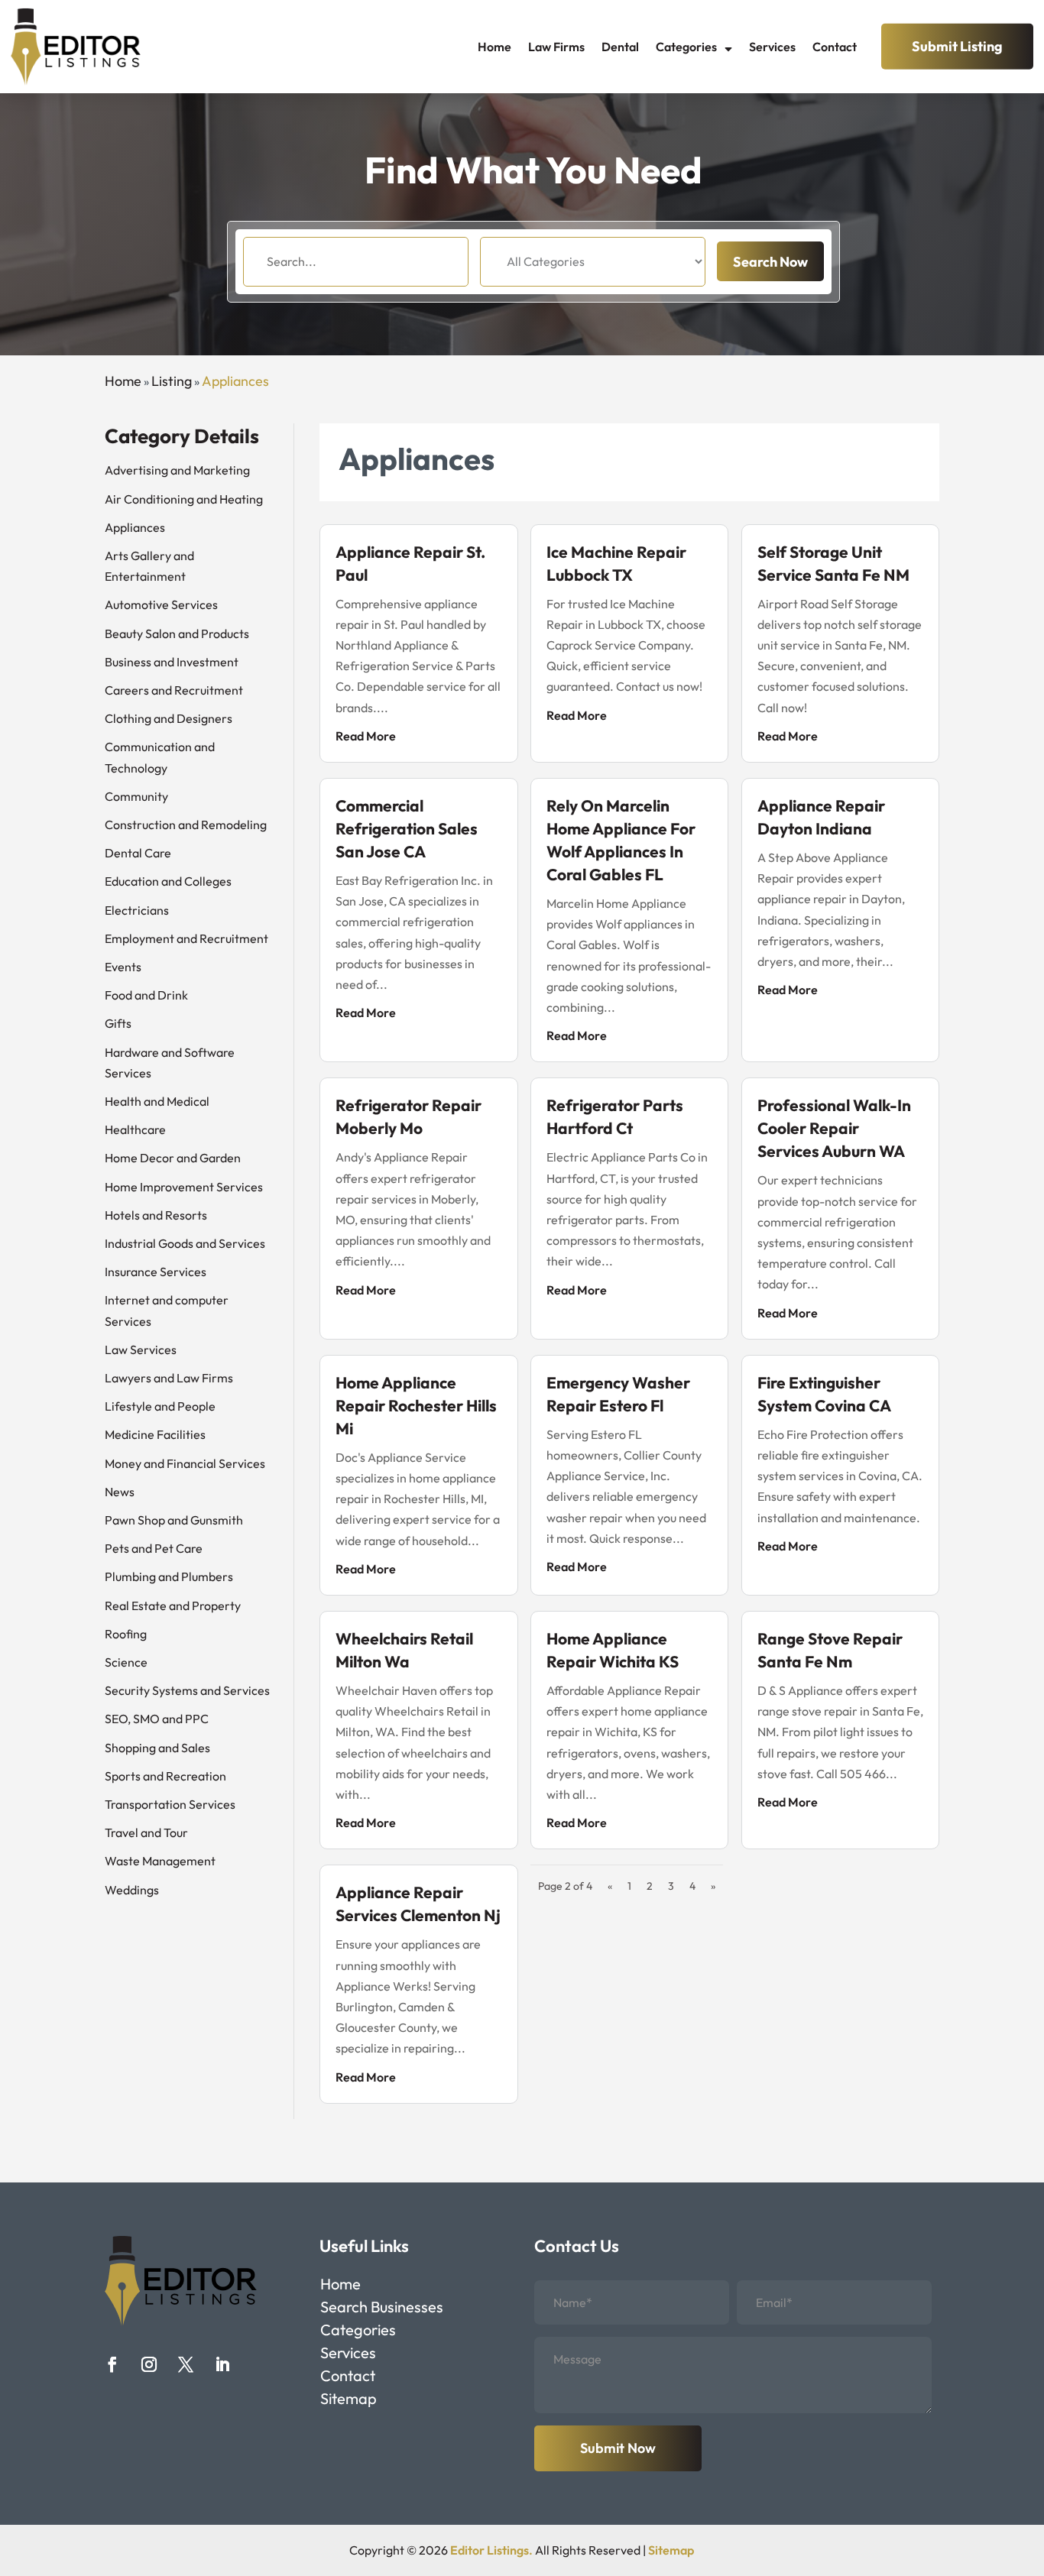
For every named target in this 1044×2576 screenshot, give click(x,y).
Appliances (235, 381)
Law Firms (556, 47)
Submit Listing (957, 46)
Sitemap (349, 2401)
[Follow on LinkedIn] (222, 2364)
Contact (835, 47)
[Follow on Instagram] (149, 2364)
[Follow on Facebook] (112, 2364)
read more (366, 736)
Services (772, 47)
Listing (172, 381)
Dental (620, 47)
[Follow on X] (186, 2364)
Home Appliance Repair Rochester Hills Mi (416, 1405)
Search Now (770, 262)
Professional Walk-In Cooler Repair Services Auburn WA (834, 1128)
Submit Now (618, 2448)
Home (494, 47)
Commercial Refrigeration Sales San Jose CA (407, 828)
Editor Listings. (491, 2550)
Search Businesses (382, 2309)
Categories (686, 47)
